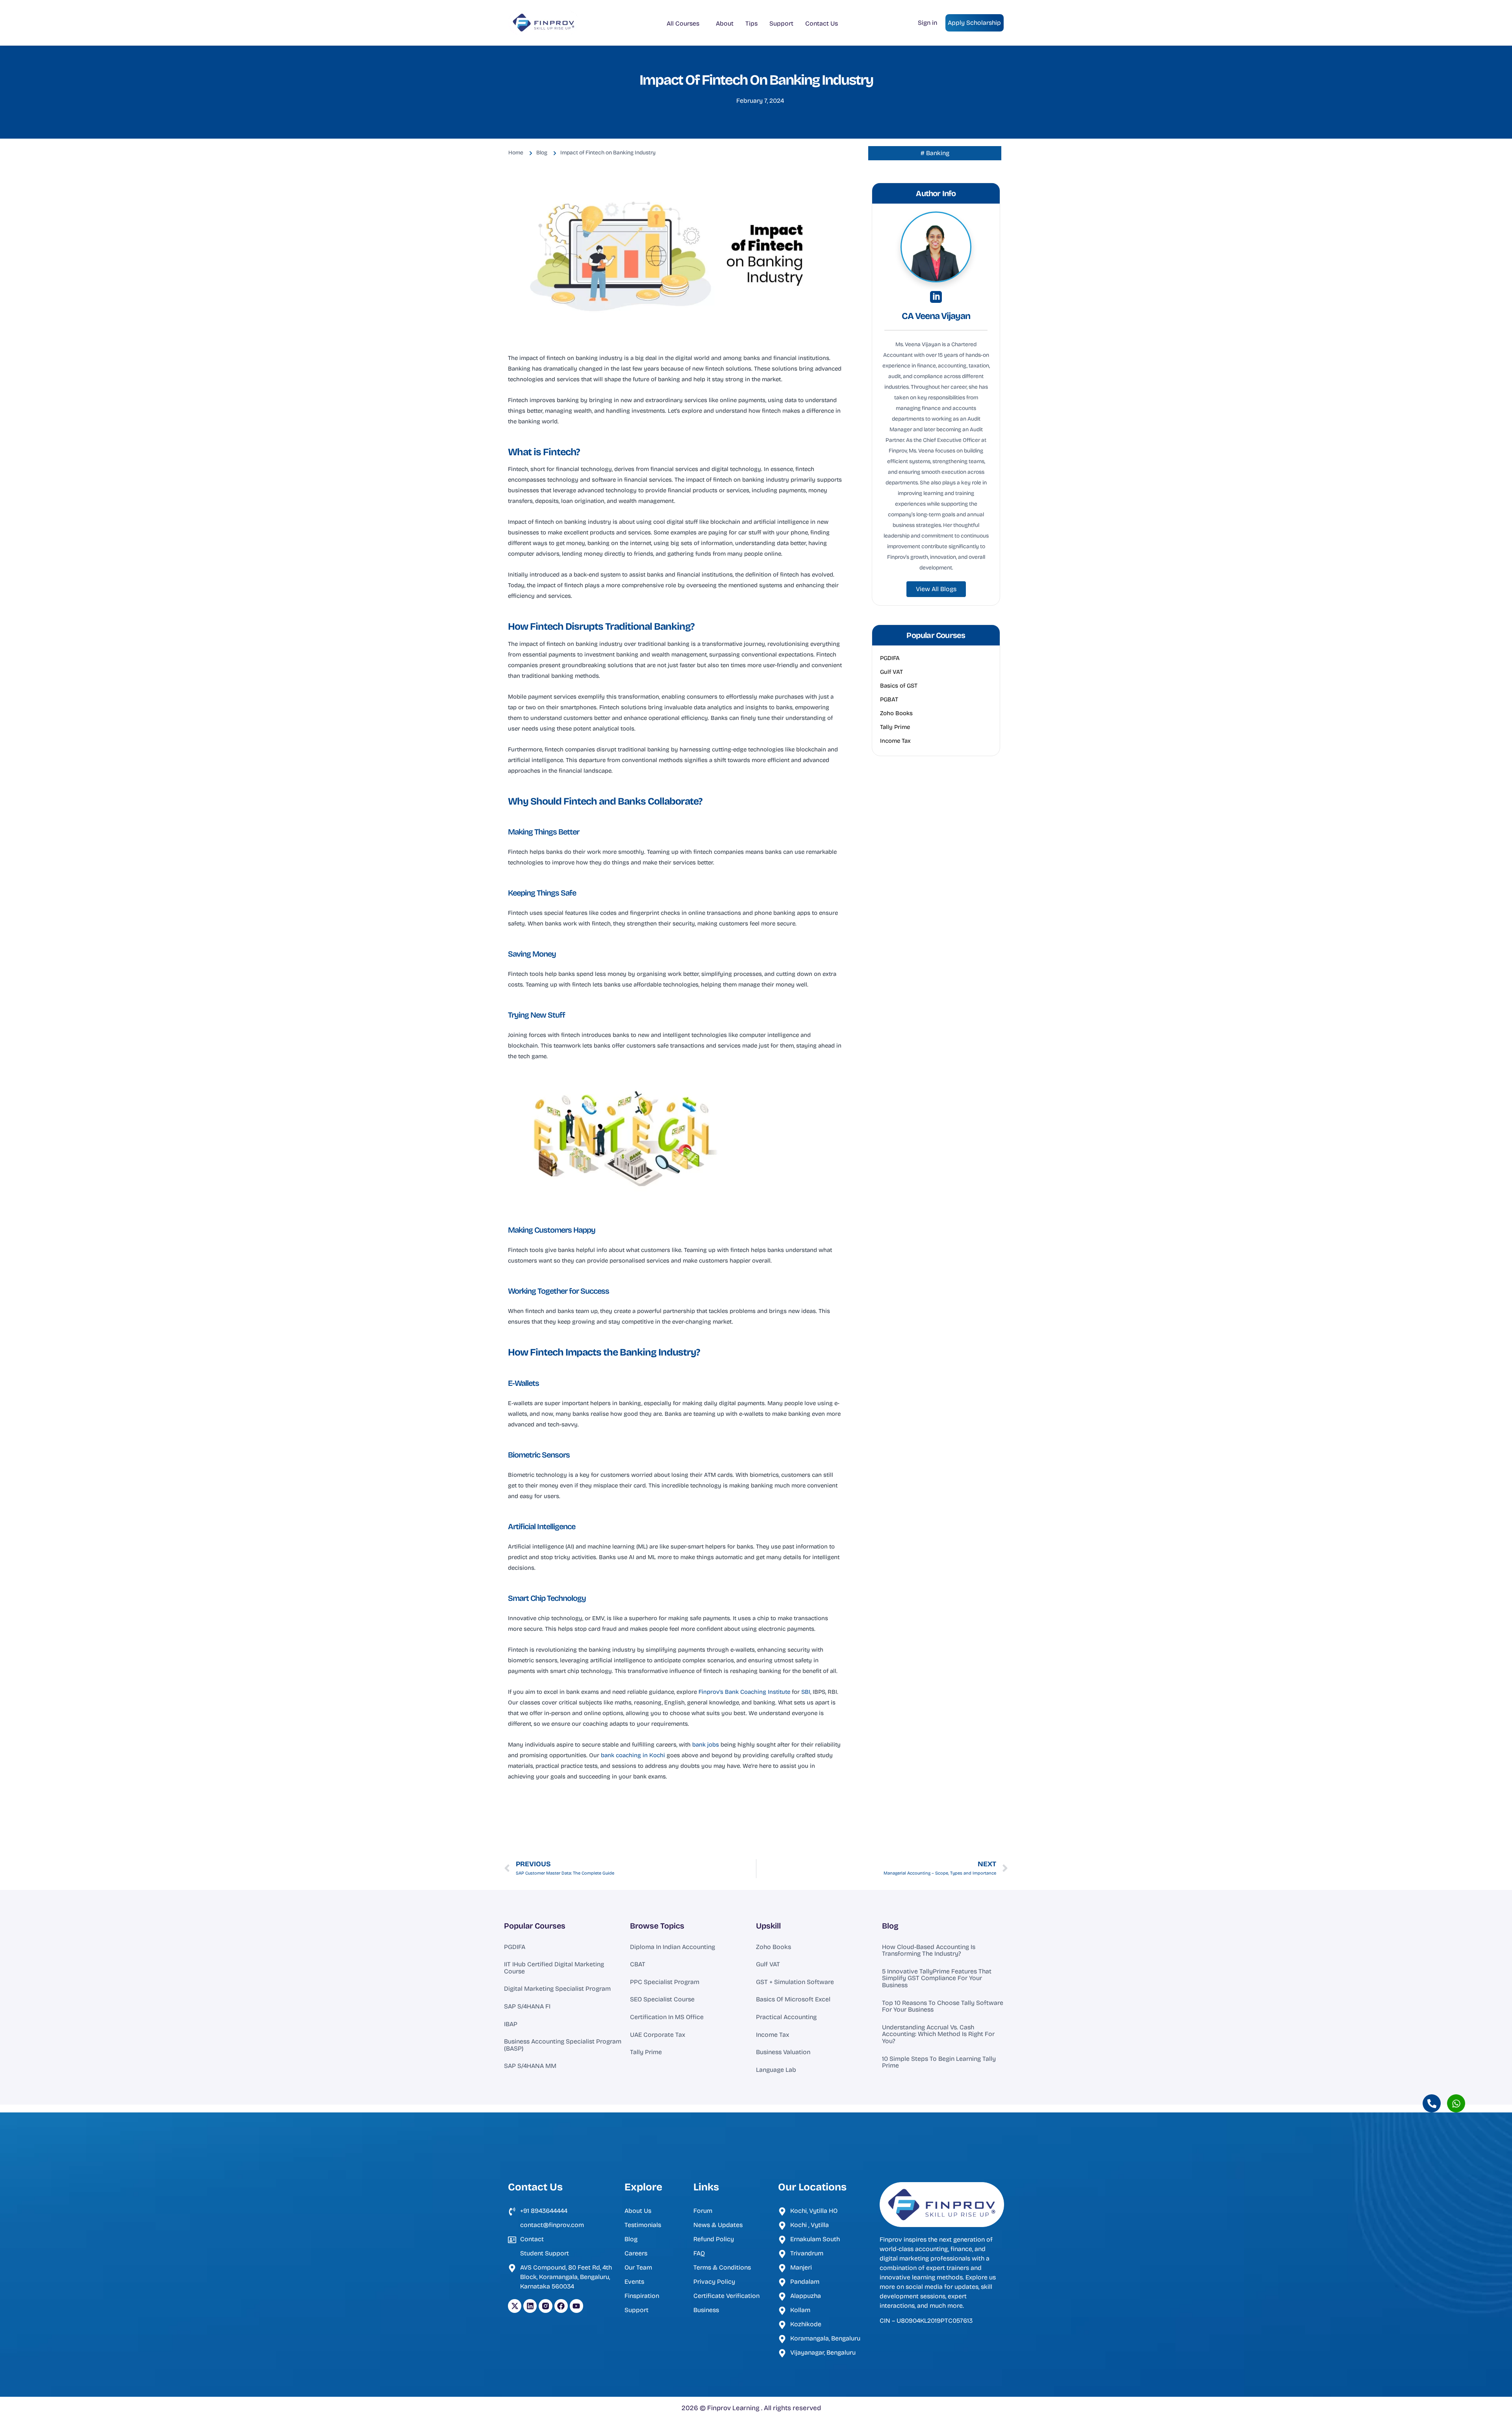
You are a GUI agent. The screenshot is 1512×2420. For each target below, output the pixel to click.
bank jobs (706, 1745)
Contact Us (822, 23)
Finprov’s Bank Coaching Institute (744, 1692)
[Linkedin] (530, 2306)
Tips (751, 23)
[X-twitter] (515, 2306)
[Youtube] (576, 2306)
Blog (890, 1926)
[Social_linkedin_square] (936, 297)
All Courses (683, 23)
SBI (805, 1692)
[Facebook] (561, 2306)
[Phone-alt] (1432, 2103)
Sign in (927, 23)
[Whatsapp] (1456, 2103)
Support (781, 23)
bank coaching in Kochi (633, 1755)
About (725, 23)
